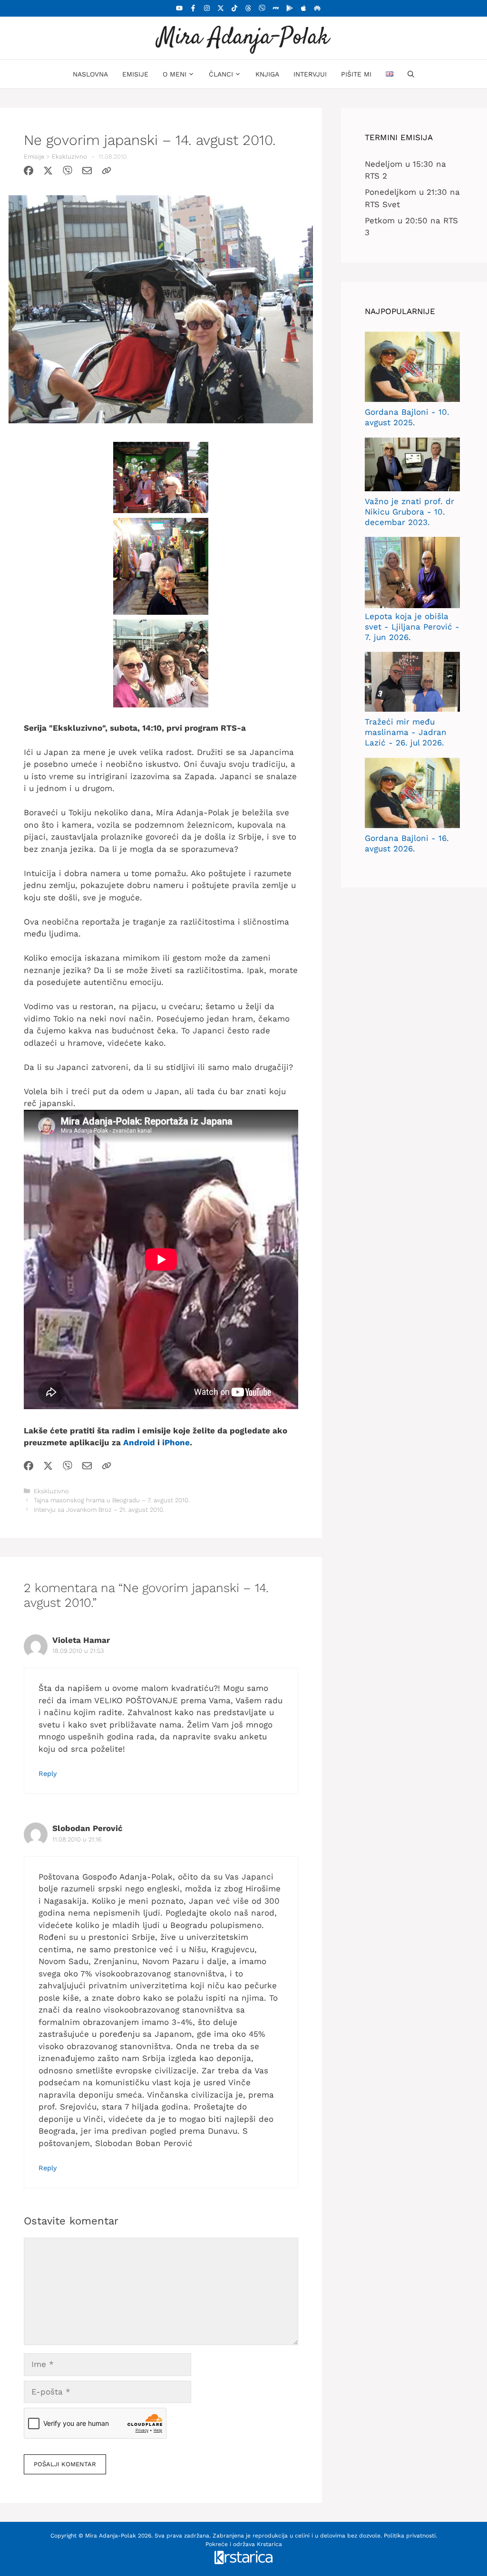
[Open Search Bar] (411, 74)
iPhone (176, 1442)
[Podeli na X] (48, 172)
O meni (175, 74)
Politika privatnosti (410, 2536)
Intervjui (310, 74)
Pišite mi (356, 74)
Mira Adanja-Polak (243, 38)
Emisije (135, 74)
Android (139, 1442)
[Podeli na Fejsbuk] (29, 172)
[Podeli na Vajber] (68, 172)
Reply (48, 1774)
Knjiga (267, 74)
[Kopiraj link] (107, 172)
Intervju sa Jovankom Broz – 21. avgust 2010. (99, 1510)
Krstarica (269, 2544)
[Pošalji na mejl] (87, 172)
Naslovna (90, 74)
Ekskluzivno (69, 157)
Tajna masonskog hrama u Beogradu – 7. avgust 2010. (112, 1500)
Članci (221, 74)
